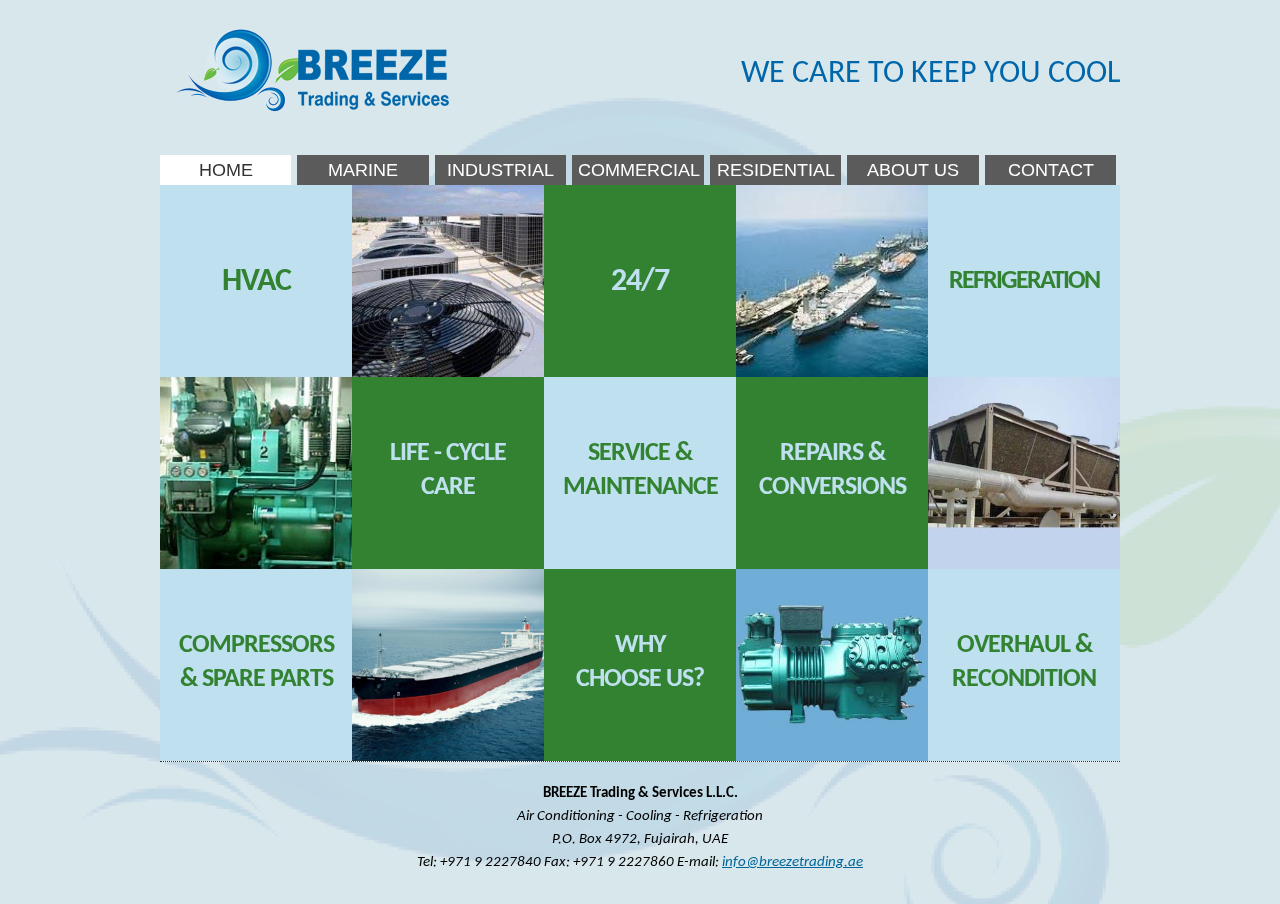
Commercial (639, 170)
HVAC (256, 282)
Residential (776, 170)
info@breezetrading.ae (792, 862)
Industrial (500, 170)
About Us (913, 170)
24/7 (640, 282)
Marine (363, 170)
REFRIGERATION (1024, 281)
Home (226, 170)
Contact (1051, 170)
